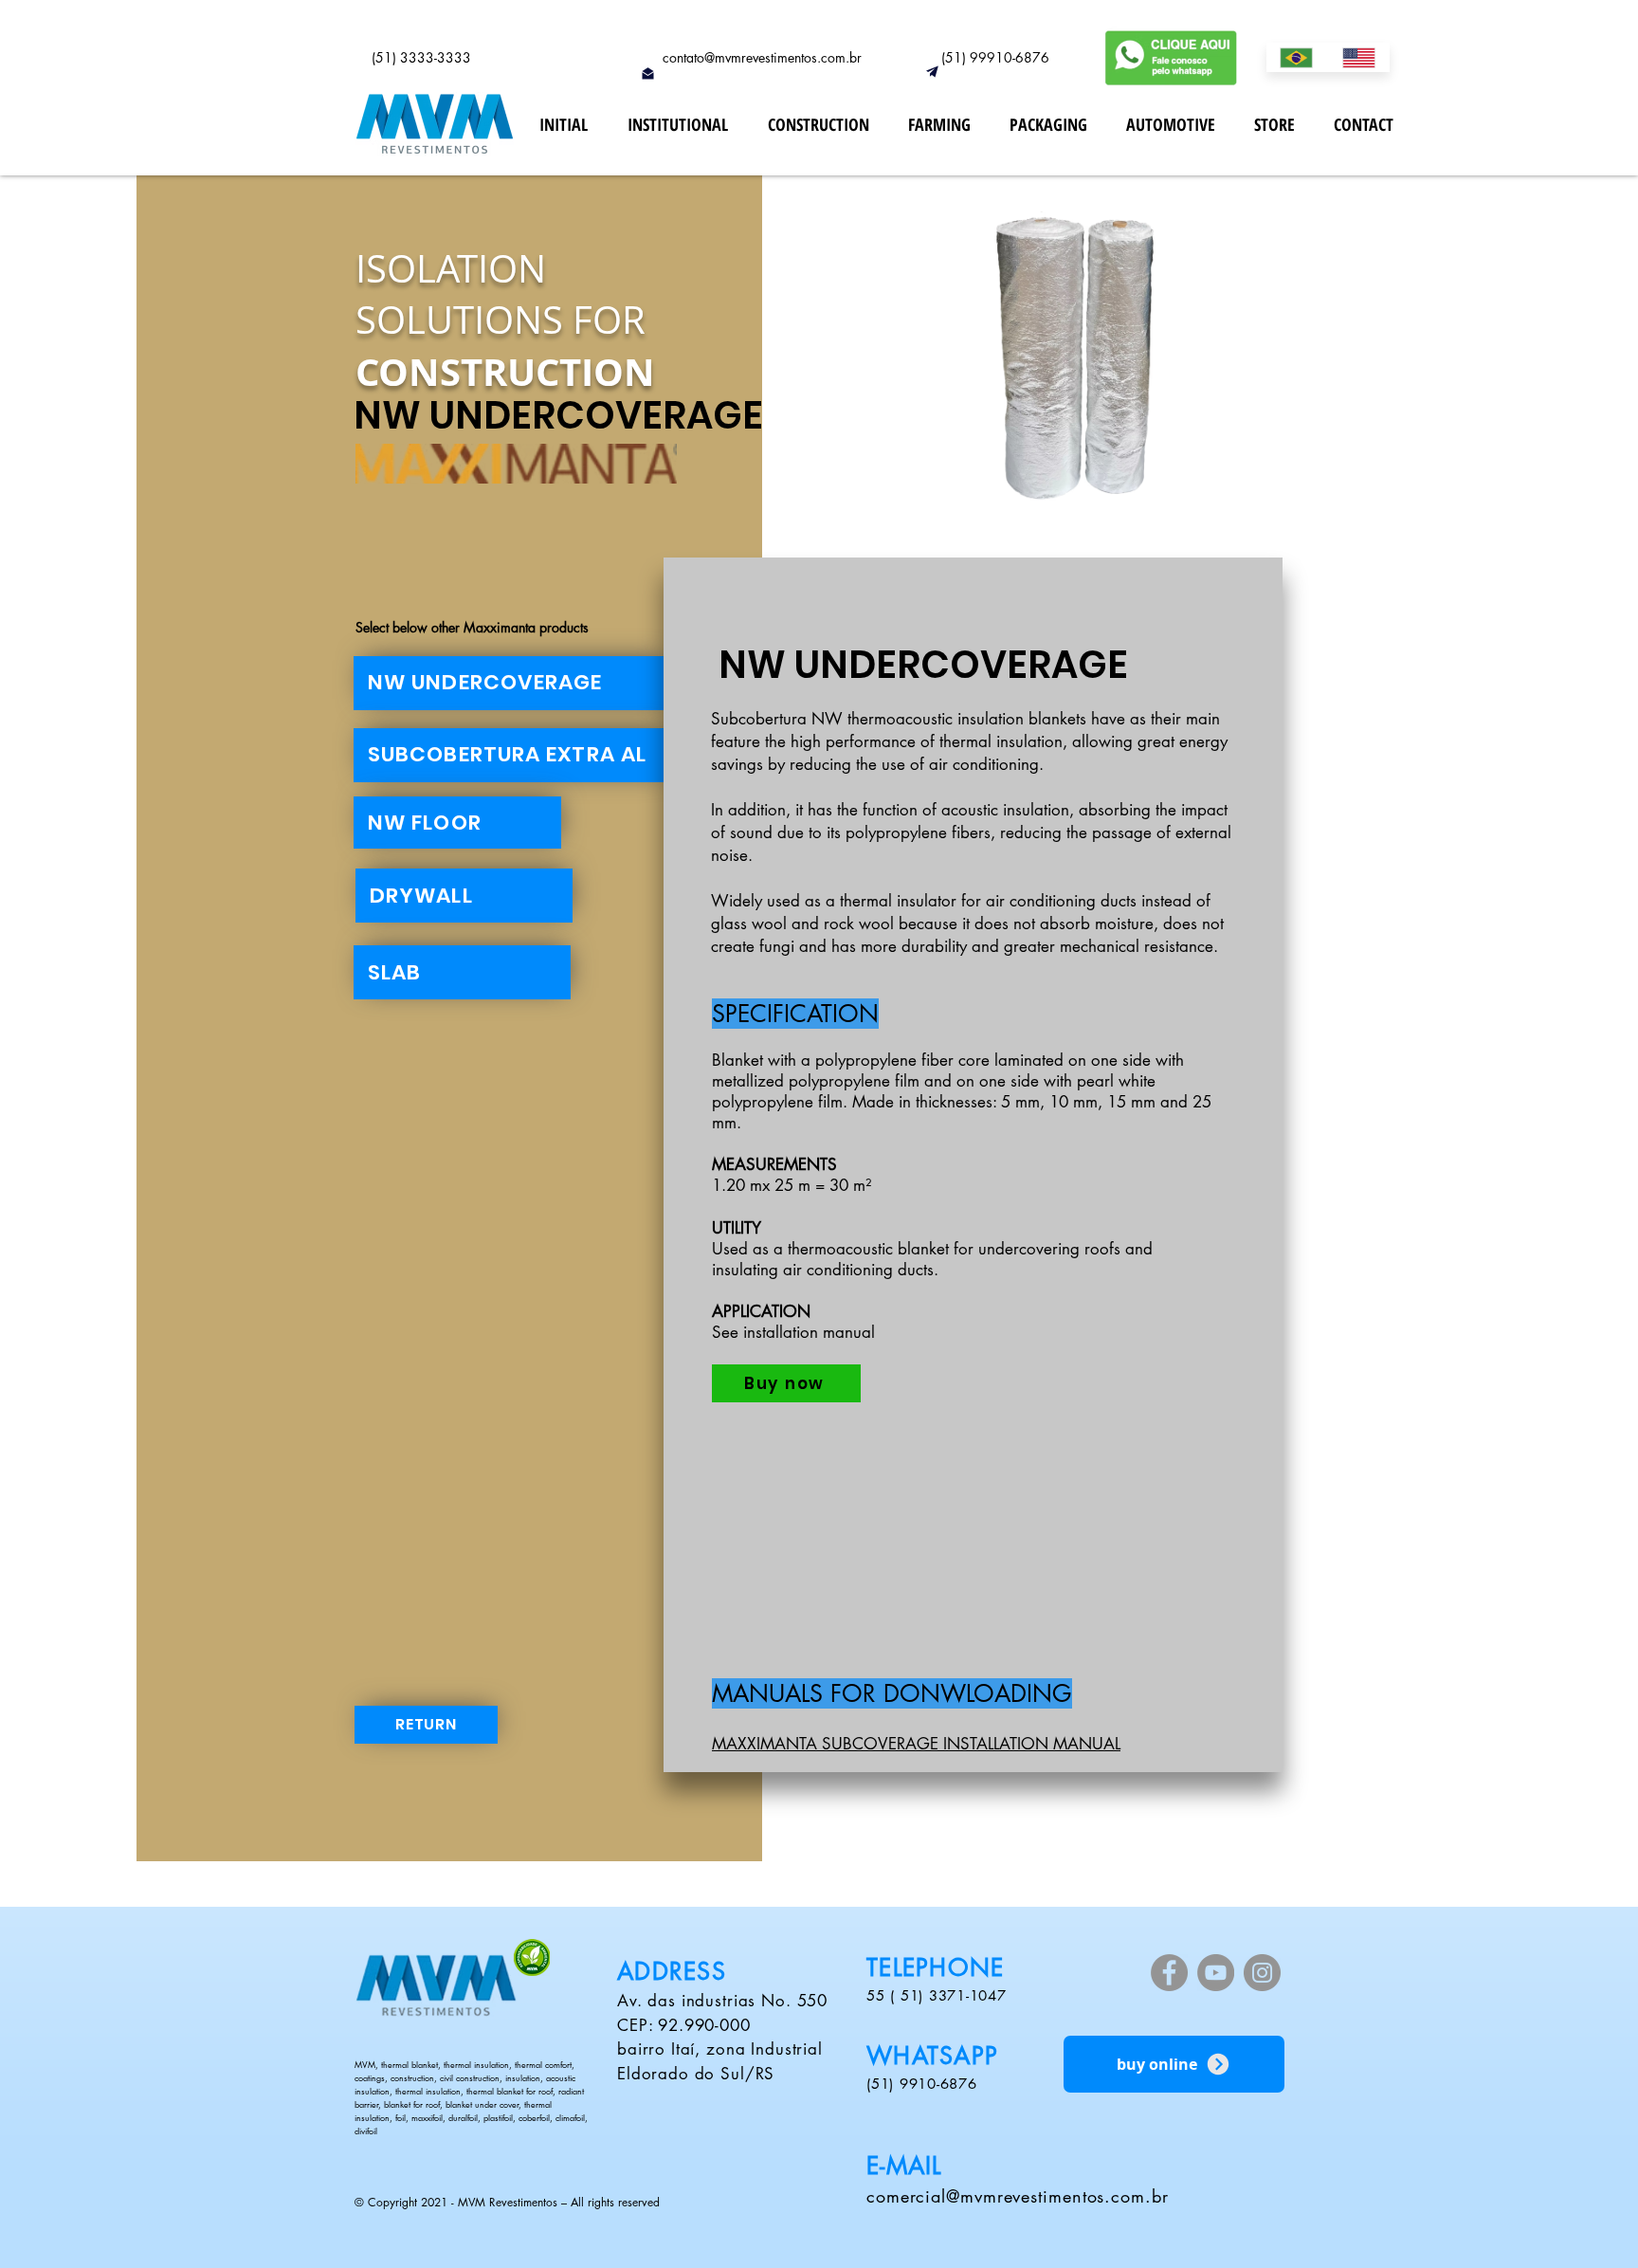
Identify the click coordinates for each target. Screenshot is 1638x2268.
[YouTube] (1216, 1973)
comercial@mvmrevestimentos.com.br (1018, 2196)
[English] (1359, 57)
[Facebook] (1169, 1973)
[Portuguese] (1297, 57)
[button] (1023, 370)
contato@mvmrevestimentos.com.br (762, 57)
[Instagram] (1262, 1973)
